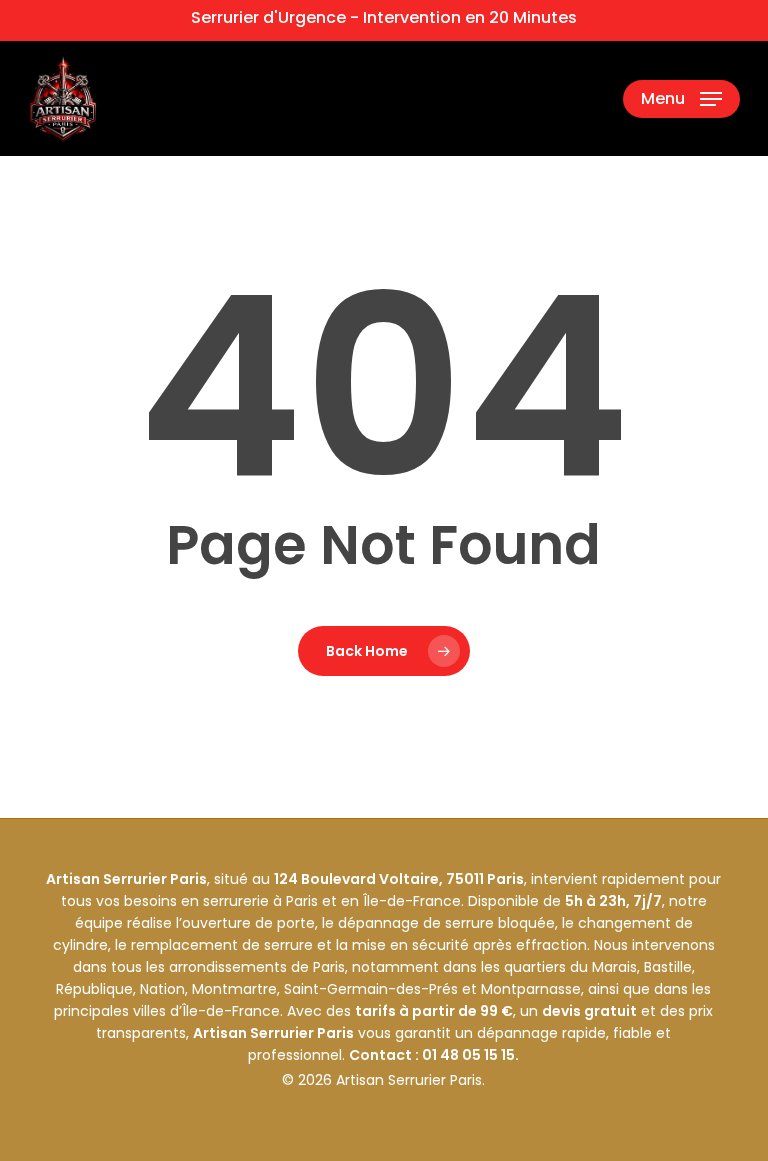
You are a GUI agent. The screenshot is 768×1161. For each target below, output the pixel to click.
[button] (681, 99)
